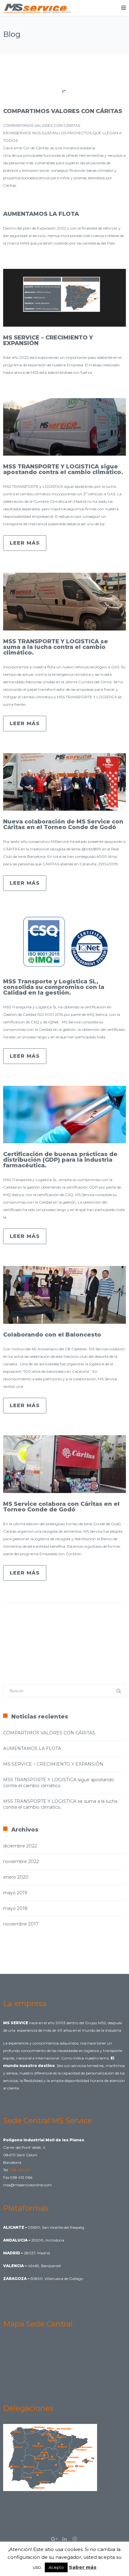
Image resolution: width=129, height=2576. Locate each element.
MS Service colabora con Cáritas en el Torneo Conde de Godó (61, 1507)
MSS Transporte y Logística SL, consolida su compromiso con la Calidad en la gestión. (54, 987)
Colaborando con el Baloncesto (52, 1335)
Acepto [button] (56, 2567)
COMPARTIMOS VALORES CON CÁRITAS (63, 111)
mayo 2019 (15, 1893)
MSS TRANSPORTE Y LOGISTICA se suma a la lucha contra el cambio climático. (56, 647)
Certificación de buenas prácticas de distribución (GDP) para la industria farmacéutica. (60, 1160)
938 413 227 (20, 2170)
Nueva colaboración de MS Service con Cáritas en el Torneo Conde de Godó (63, 824)
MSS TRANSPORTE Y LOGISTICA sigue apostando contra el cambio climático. (63, 469)
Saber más (83, 2567)
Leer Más (25, 543)
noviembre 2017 (21, 1924)
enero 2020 (16, 1877)
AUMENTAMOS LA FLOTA (41, 214)
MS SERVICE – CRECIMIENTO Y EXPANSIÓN (48, 340)
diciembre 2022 (20, 1846)
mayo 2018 (15, 1908)
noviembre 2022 (21, 1862)
